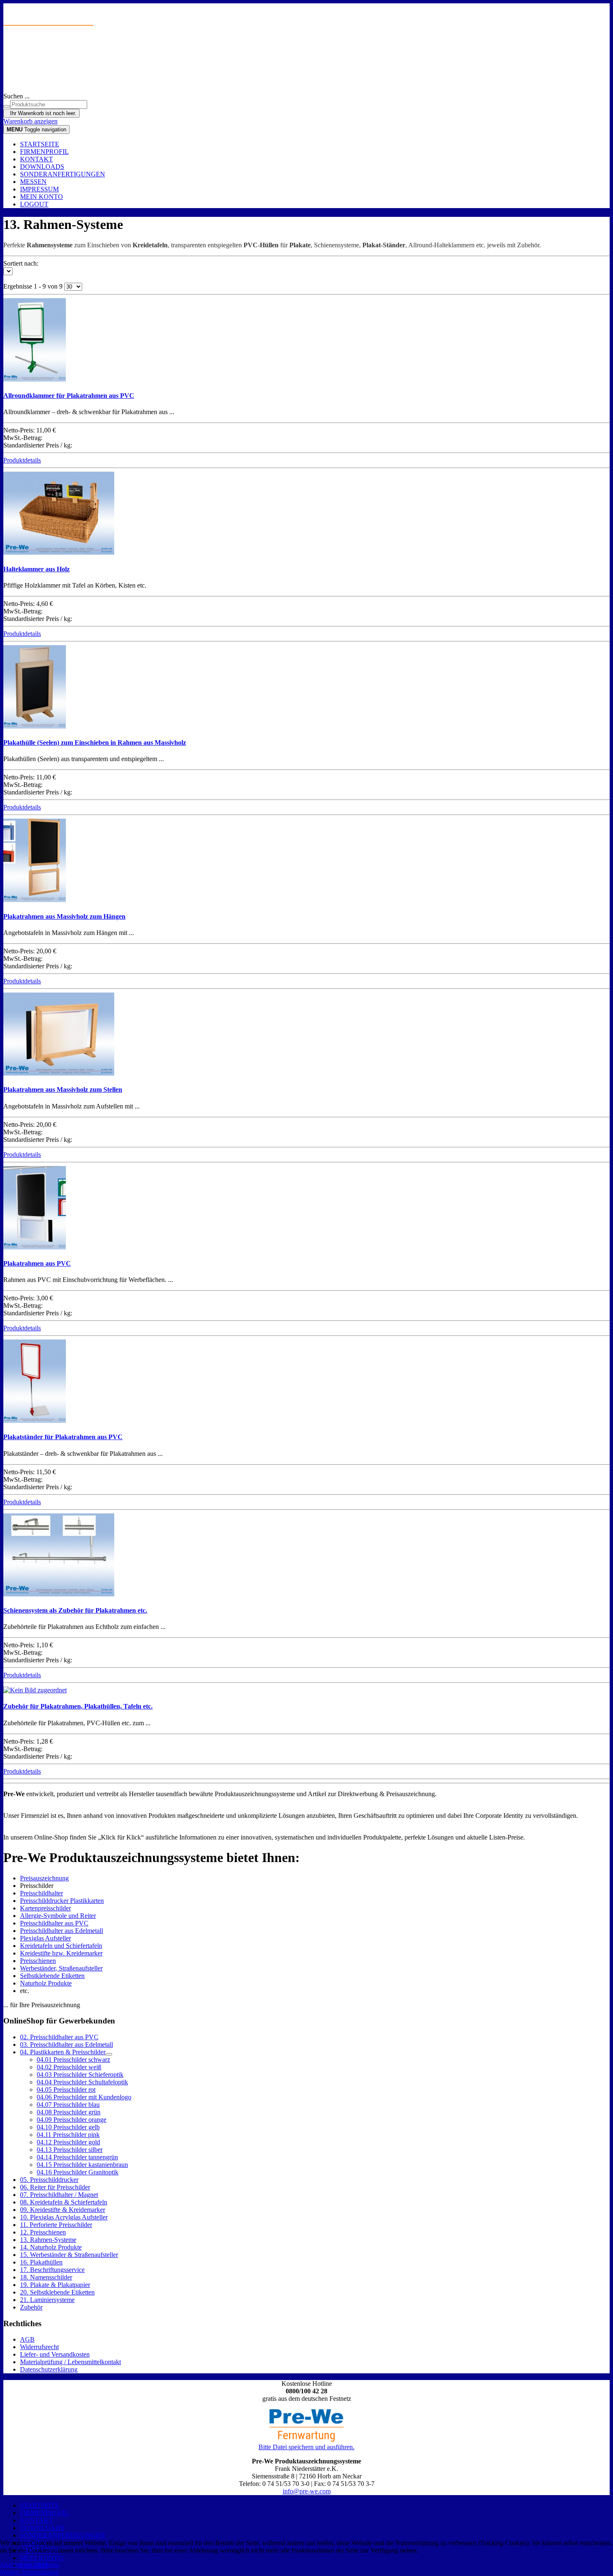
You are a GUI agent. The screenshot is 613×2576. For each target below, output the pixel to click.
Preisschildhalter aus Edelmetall (62, 1931)
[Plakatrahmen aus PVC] (35, 1247)
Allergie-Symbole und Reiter (58, 1916)
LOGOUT (34, 204)
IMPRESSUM (39, 189)
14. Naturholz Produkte (51, 2247)
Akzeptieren (16, 2565)
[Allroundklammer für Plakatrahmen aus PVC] (35, 379)
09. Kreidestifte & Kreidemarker (63, 2210)
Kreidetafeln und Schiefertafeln (61, 1946)
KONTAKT (36, 159)
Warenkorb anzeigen (30, 121)
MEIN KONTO (41, 197)
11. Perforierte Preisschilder (56, 2225)
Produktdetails (22, 460)
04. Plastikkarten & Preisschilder (63, 2052)
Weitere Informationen (29, 2572)
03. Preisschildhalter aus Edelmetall (67, 2044)
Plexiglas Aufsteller (45, 1938)
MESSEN (33, 182)
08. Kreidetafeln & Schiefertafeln (64, 2202)
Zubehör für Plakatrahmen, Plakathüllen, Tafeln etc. (78, 1706)
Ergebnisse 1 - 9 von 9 (34, 286)
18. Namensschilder (46, 2277)
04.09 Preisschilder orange (72, 2120)
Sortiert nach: (21, 263)
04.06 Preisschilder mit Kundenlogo (84, 2097)
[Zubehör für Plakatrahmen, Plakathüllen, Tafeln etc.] (35, 1690)
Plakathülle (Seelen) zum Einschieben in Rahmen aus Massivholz (95, 743)
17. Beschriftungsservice (52, 2270)
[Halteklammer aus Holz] (59, 552)
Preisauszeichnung (44, 1878)
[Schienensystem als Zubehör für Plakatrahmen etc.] (59, 1594)
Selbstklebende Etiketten (52, 1976)
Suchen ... (16, 96)
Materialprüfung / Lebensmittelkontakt (70, 2362)
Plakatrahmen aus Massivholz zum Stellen (63, 1089)
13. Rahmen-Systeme (48, 2240)
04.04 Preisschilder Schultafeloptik (82, 2082)
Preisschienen (38, 1961)
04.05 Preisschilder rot (66, 2090)
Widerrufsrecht (39, 2347)
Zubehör (31, 2307)
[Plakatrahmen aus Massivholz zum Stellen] (59, 1073)
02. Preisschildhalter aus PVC (59, 2037)
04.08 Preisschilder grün (69, 2112)
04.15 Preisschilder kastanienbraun (82, 2165)
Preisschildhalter (41, 1893)
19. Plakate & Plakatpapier (55, 2285)
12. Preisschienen (43, 2232)
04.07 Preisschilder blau (68, 2105)
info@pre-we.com (307, 2491)
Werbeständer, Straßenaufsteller (61, 1968)
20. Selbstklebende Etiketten (57, 2292)
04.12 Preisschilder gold (68, 2142)
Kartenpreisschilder (45, 1908)
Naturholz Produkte (46, 1983)
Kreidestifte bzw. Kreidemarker (61, 1953)
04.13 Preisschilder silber (70, 2150)
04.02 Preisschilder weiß (69, 2067)
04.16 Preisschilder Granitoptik (78, 2172)
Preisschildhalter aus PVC (54, 1923)
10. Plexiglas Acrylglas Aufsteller (64, 2217)
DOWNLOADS (42, 167)
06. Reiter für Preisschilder (55, 2187)
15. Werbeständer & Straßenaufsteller (69, 2255)
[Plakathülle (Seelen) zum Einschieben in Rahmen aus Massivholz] (35, 726)
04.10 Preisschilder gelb (68, 2127)
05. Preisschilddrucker (49, 2180)
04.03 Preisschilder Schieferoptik (80, 2075)
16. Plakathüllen (41, 2262)
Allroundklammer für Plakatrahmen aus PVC (69, 396)
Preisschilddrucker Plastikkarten (62, 1901)
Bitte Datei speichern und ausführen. (306, 2447)
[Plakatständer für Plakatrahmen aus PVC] (35, 1421)
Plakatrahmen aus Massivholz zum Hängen (64, 916)
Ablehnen (46, 2565)
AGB (27, 2339)
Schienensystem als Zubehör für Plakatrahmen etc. (75, 1610)
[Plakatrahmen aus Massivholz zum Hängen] (35, 900)
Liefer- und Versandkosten (55, 2354)
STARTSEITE (40, 144)
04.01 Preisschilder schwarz (73, 2060)
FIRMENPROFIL (44, 152)
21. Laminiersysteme (47, 2300)
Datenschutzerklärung (49, 2369)
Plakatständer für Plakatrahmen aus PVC (63, 1437)
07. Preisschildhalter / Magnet (59, 2195)
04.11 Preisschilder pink (68, 2135)
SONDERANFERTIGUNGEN (63, 174)
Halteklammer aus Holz (36, 569)
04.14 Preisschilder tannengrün (77, 2157)
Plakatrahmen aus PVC (37, 1263)
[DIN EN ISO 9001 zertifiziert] (306, 65)
